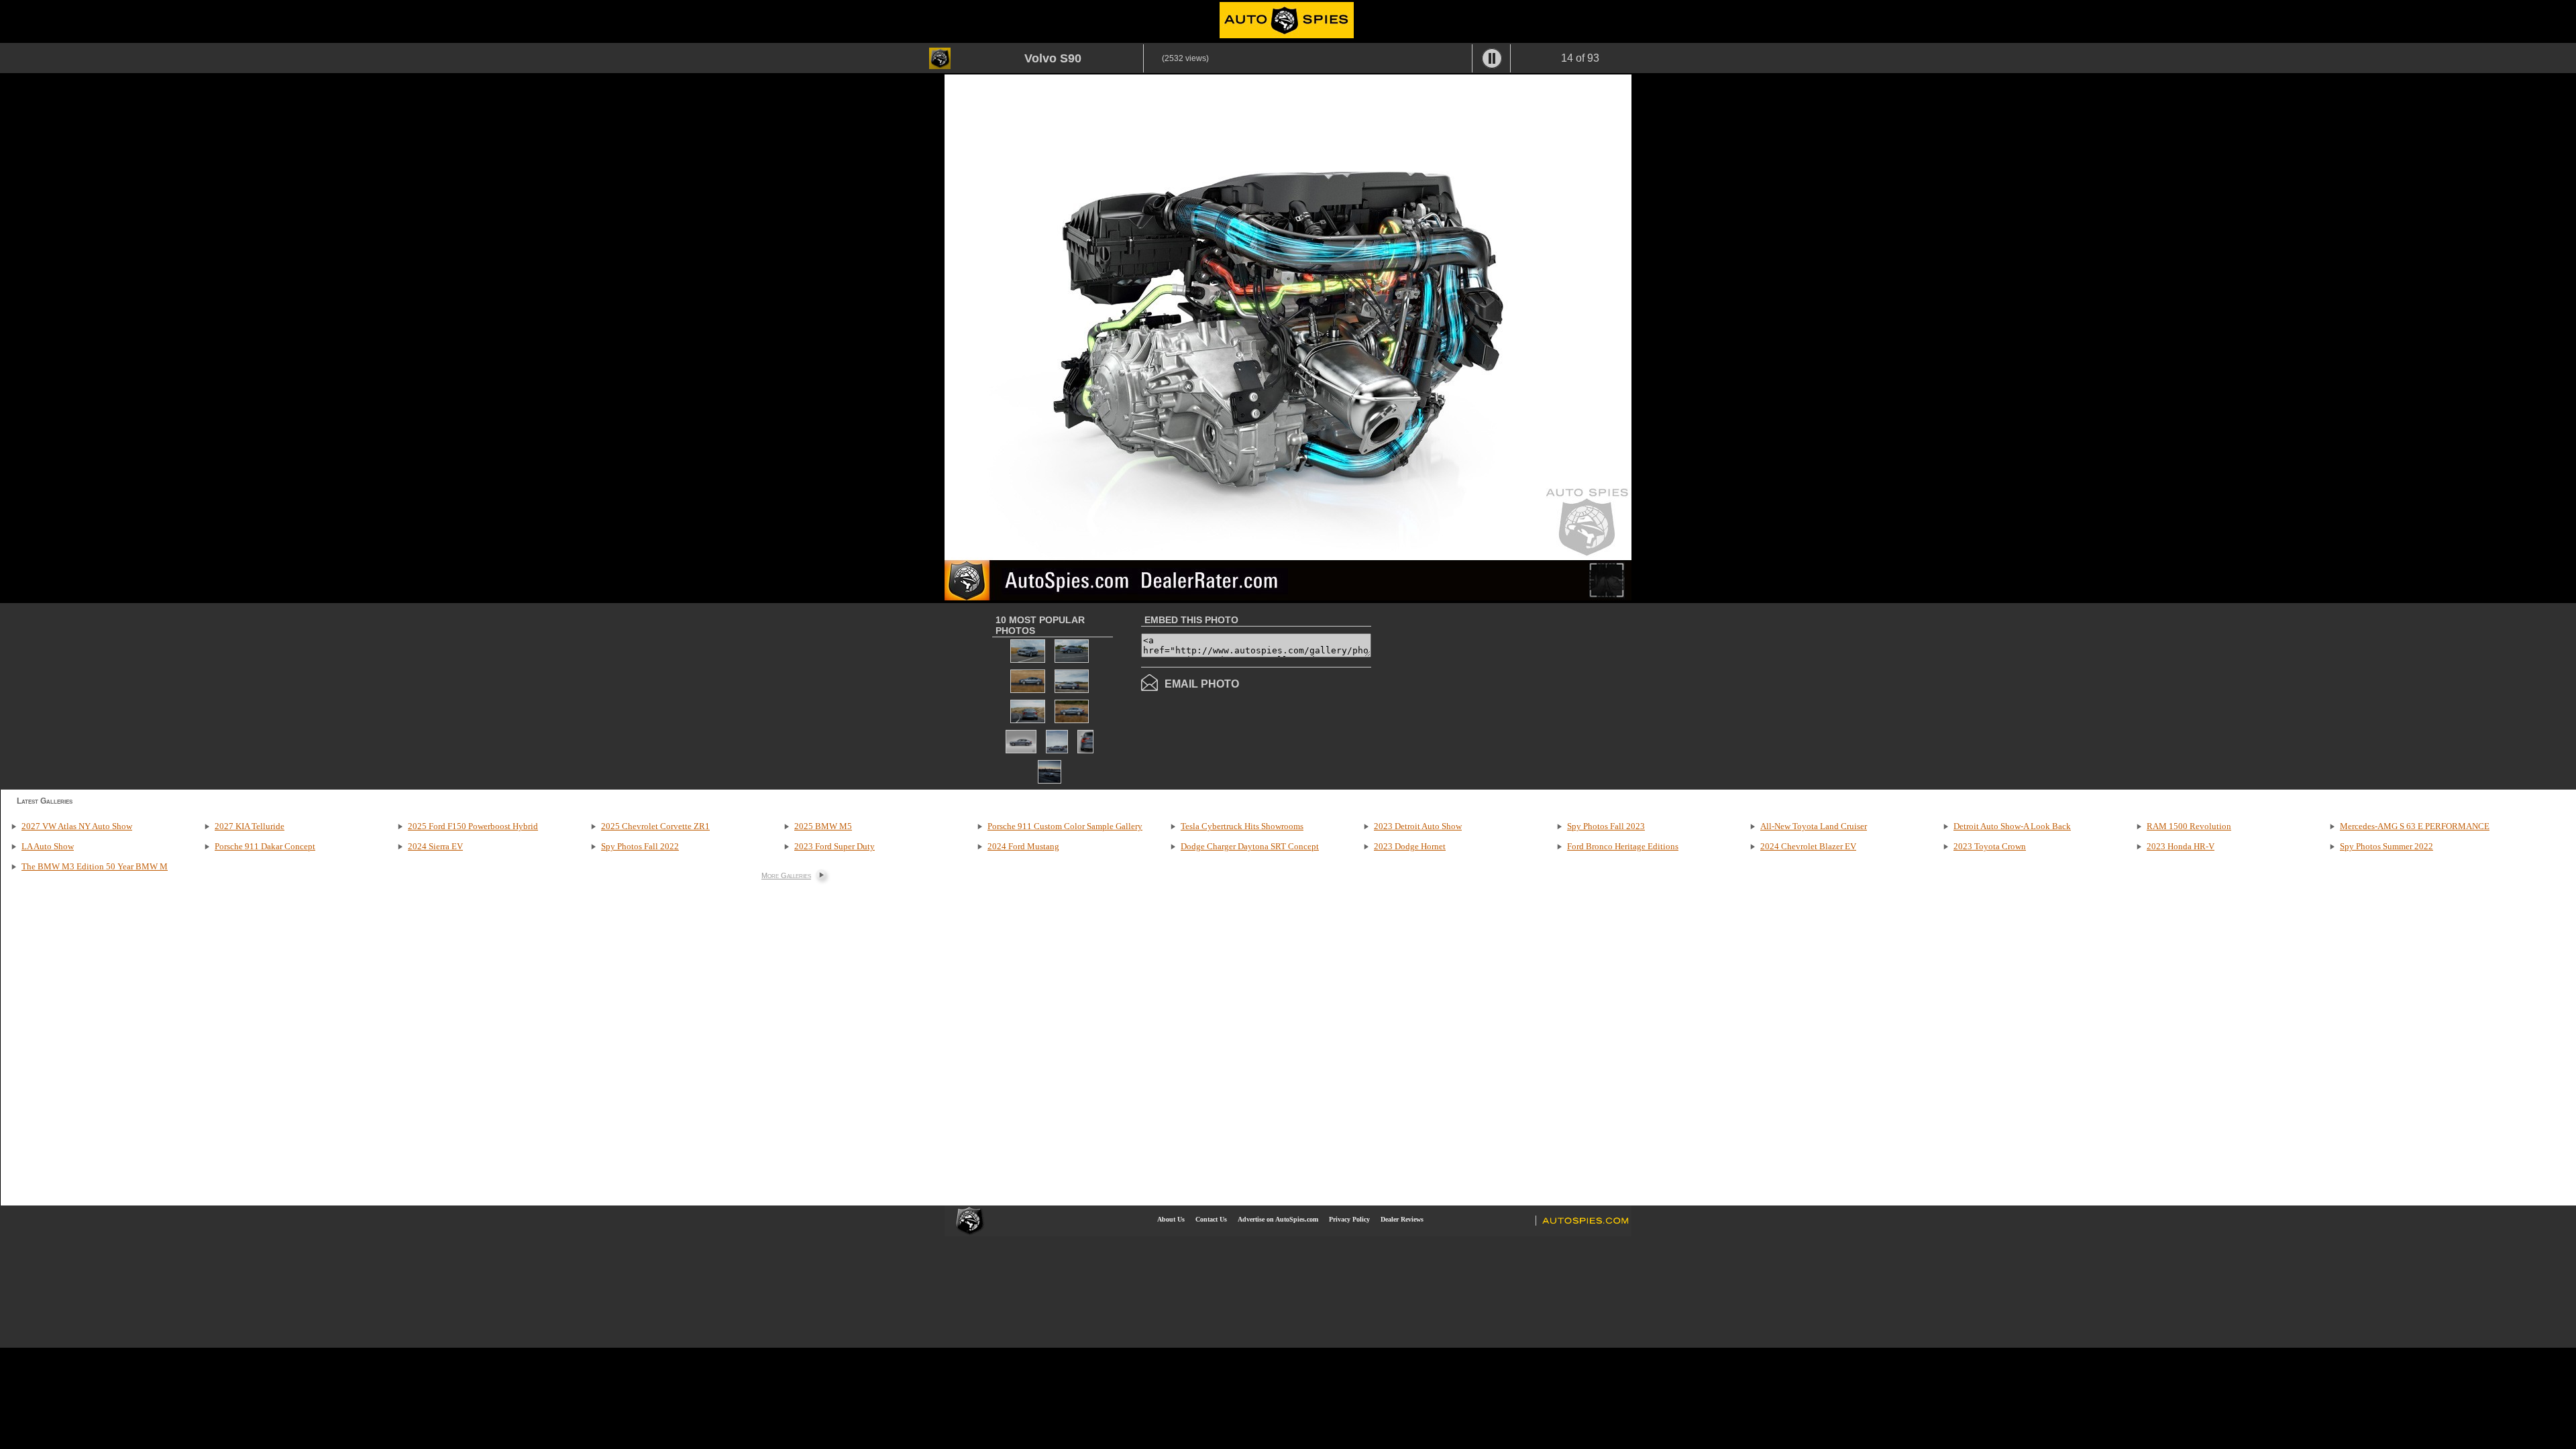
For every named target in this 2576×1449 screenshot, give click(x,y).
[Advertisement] (1484, 695)
